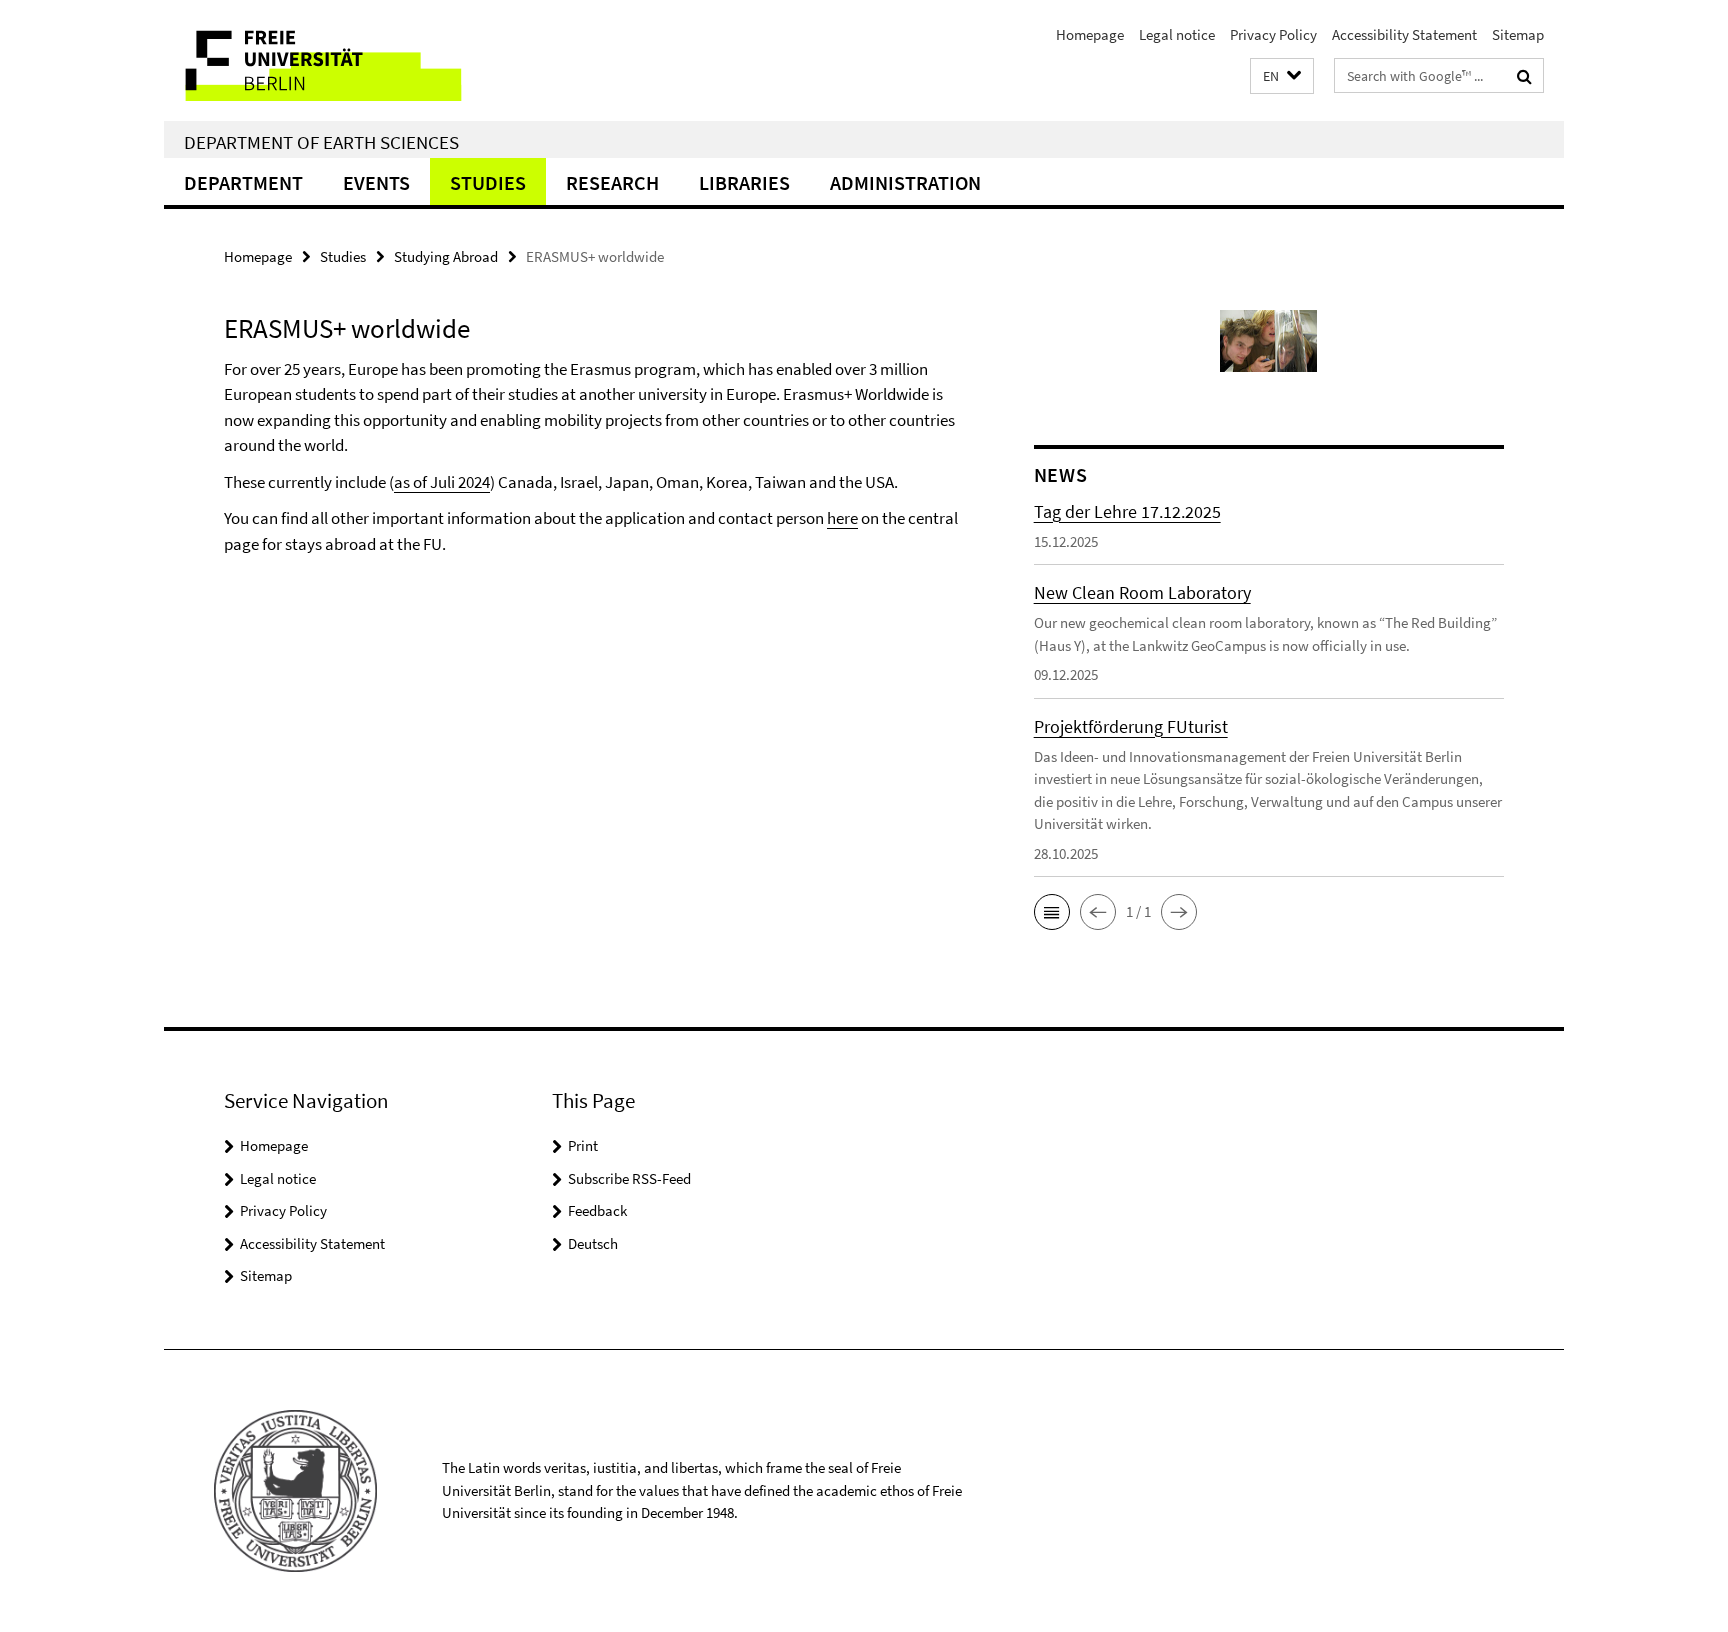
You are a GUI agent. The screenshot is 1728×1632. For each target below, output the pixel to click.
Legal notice (1177, 34)
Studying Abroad (446, 256)
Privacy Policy (1273, 34)
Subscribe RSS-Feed (629, 1178)
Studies (488, 182)
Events (376, 182)
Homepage (1090, 34)
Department (243, 182)
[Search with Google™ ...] (1524, 76)
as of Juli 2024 (442, 482)
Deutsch (593, 1243)
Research (612, 182)
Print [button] (583, 1145)
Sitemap (1518, 34)
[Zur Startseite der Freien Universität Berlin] (331, 60)
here (842, 518)
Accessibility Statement (1404, 34)
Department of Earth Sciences (321, 142)
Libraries (744, 182)
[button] (1282, 76)
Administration (905, 182)
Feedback (597, 1210)
